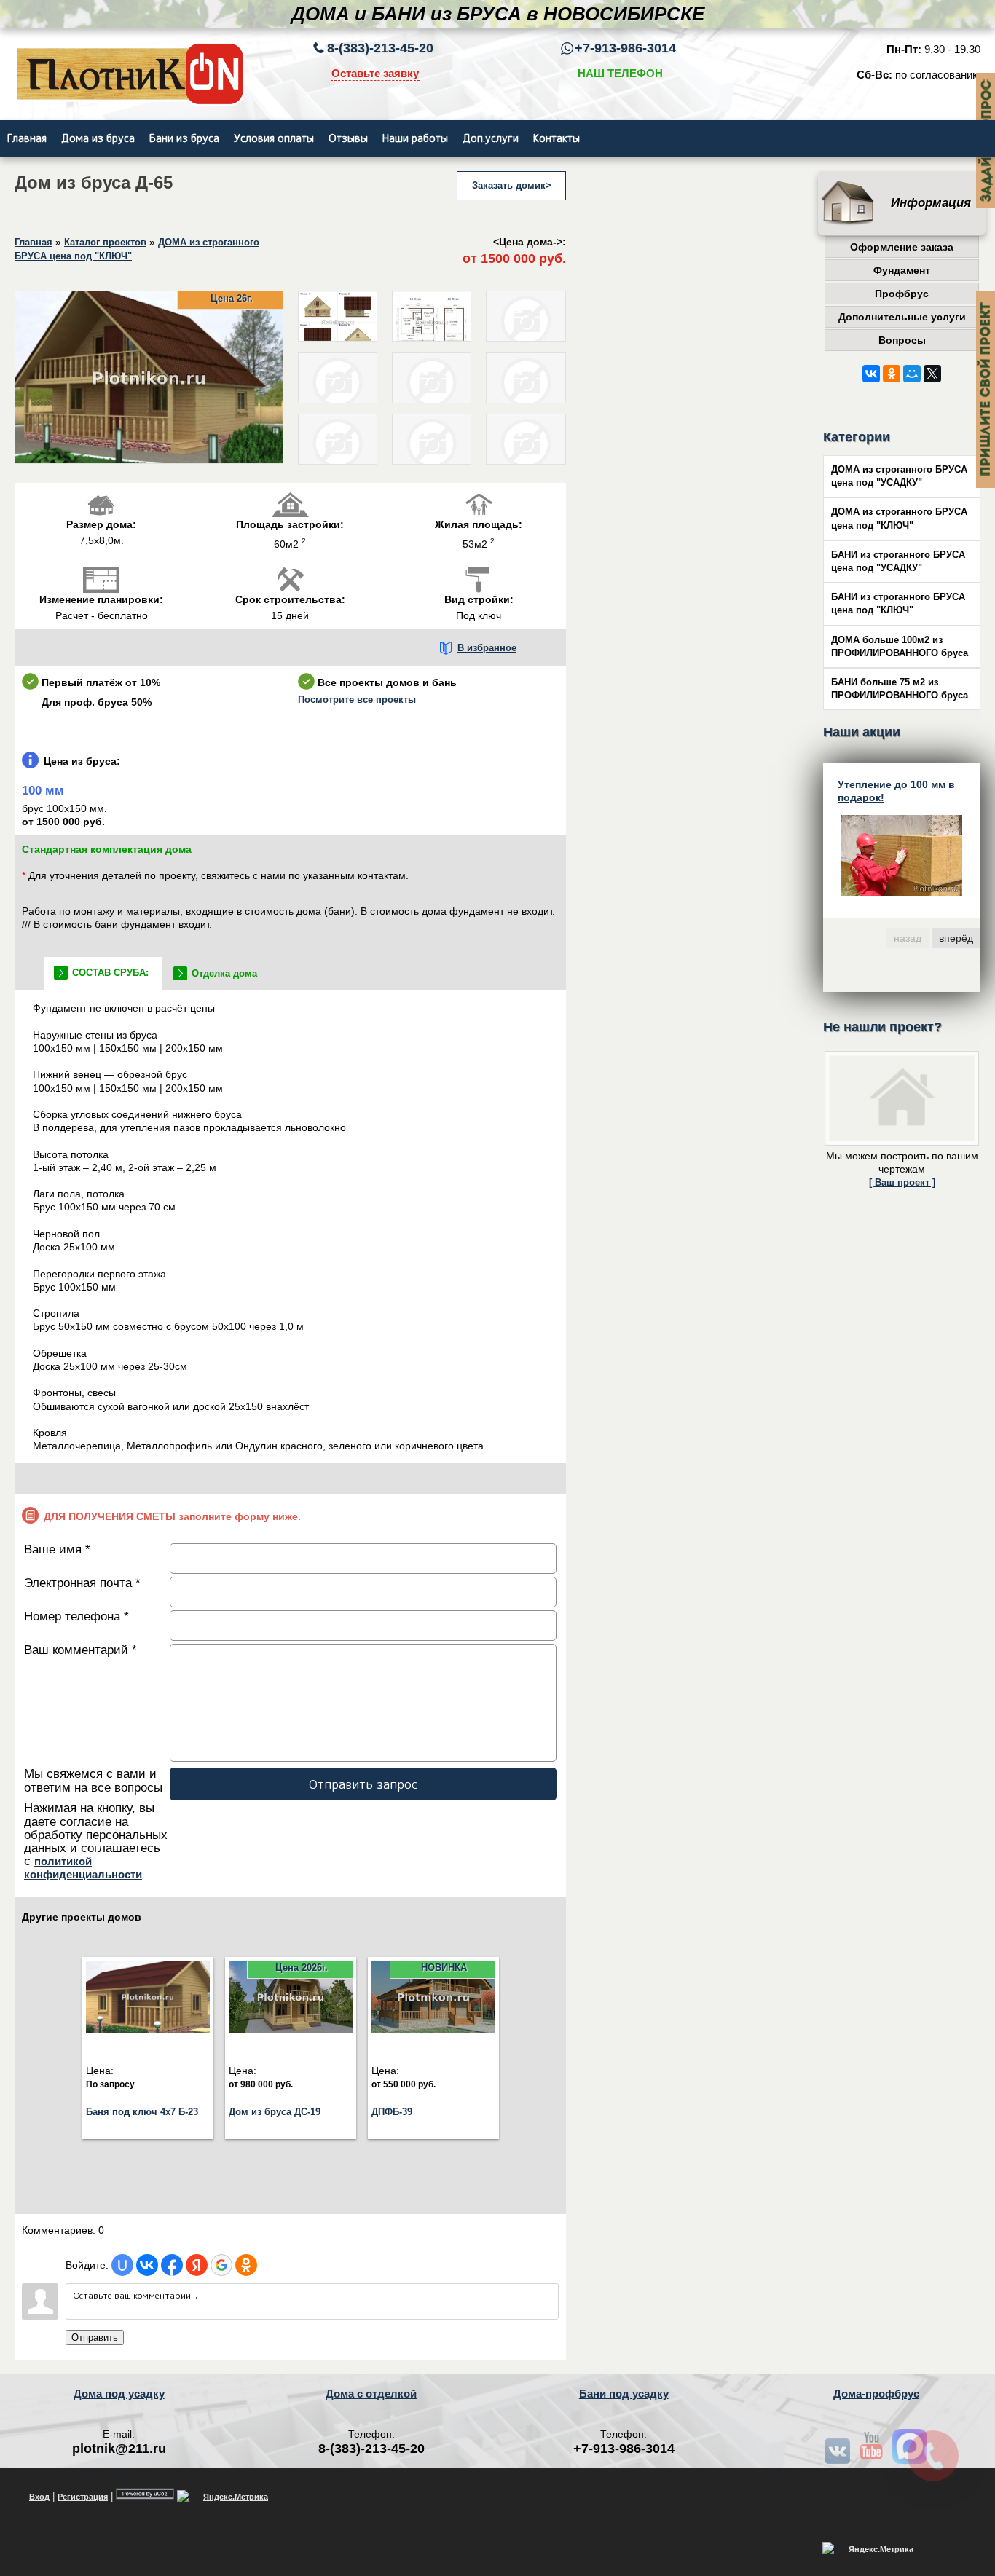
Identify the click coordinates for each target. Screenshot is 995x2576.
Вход (39, 2497)
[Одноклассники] (892, 374)
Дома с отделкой (371, 2394)
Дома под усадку (119, 2394)
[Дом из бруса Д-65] (149, 461)
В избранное (487, 648)
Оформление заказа (902, 247)
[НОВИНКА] (433, 2031)
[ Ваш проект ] (902, 1183)
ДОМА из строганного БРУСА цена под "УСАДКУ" (899, 476)
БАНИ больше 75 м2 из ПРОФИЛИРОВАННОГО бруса (900, 689)
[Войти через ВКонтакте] (147, 2265)
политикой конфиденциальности (83, 1868)
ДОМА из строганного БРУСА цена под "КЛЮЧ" (899, 519)
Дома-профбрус (876, 2394)
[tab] (103, 974)
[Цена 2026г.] (291, 2031)
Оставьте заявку (375, 73)
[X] (932, 374)
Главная (34, 243)
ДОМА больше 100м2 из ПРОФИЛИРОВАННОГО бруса (900, 647)
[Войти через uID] (122, 2265)
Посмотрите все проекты (357, 700)
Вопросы (902, 340)
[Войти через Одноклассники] (246, 2265)
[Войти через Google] (221, 2265)
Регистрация (83, 2497)
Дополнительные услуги (902, 317)
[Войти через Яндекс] (197, 2265)
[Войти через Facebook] (172, 2265)
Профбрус (902, 294)
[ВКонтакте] (871, 374)
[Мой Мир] (912, 374)
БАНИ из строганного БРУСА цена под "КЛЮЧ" (898, 604)
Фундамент (902, 270)
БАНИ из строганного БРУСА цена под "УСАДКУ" (898, 562)
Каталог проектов (105, 243)
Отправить (95, 2337)
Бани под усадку (624, 2394)
